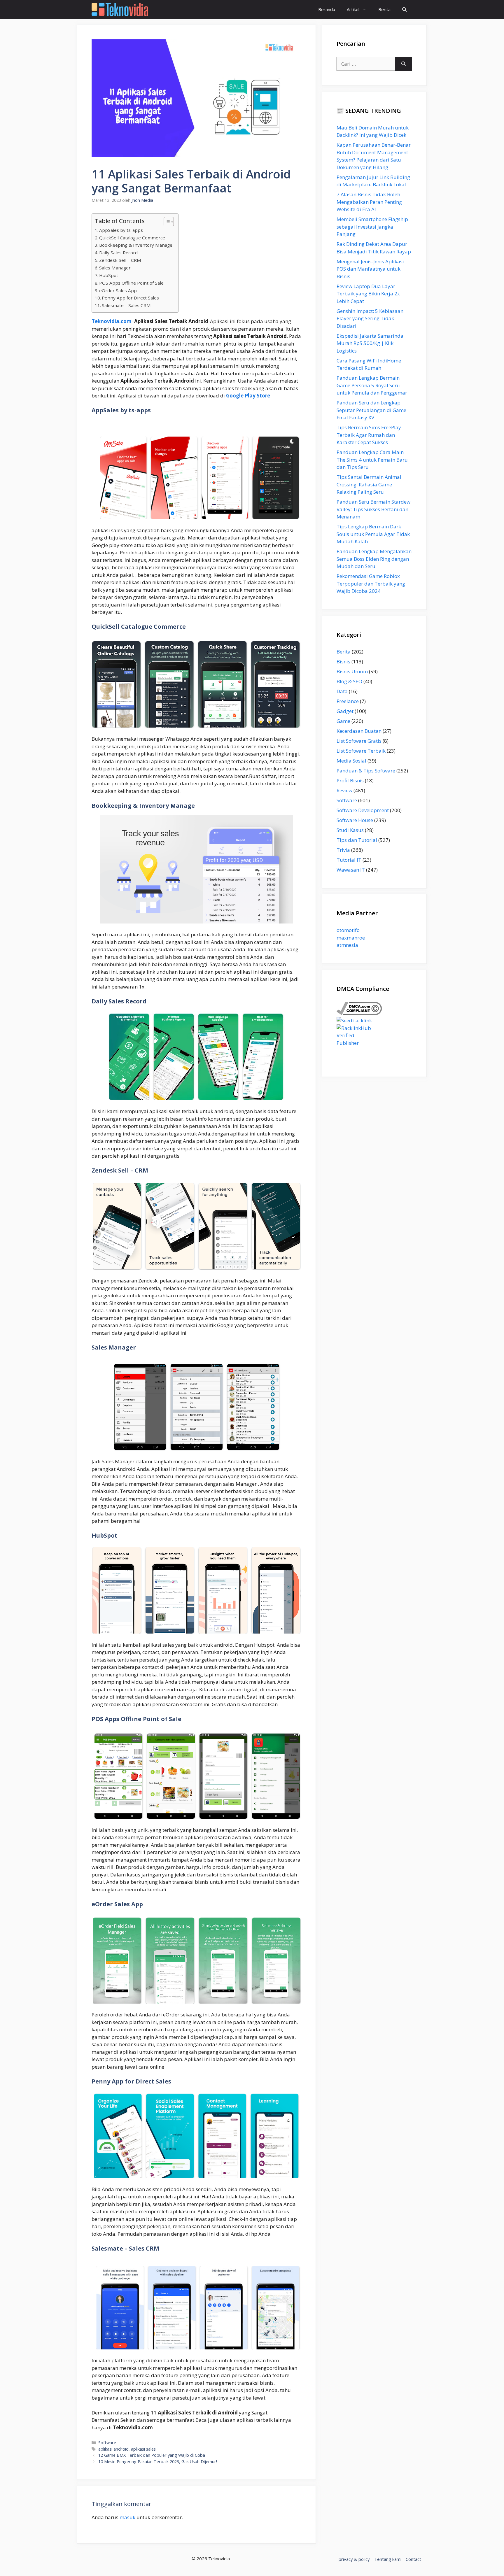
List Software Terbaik (361, 751)
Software (107, 2443)
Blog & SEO (349, 681)
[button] (404, 9)
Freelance (348, 701)
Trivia (343, 850)
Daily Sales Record (118, 253)
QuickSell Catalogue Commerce (132, 238)
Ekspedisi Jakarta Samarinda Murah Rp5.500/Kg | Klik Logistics (370, 343)
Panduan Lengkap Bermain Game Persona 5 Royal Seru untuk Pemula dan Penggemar (372, 385)
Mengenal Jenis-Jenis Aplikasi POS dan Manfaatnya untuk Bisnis (370, 269)
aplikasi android (113, 2449)
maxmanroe (351, 938)
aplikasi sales (143, 2449)
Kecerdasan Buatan (359, 731)
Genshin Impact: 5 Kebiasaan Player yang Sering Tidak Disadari (370, 318)
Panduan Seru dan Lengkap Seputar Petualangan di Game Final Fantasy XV (371, 410)
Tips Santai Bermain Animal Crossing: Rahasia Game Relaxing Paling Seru (369, 484)
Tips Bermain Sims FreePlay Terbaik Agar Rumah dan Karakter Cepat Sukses (369, 435)
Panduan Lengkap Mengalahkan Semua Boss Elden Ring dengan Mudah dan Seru (374, 559)
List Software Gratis (359, 741)
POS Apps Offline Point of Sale (131, 283)
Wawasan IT (351, 870)
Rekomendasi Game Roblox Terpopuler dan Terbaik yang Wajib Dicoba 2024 (371, 583)
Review (344, 790)
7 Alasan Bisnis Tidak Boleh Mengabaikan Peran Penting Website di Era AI (369, 202)
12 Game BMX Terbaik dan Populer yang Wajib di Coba (152, 2455)
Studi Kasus (350, 830)
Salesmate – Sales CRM (126, 305)
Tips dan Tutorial (357, 840)
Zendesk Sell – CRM (120, 260)
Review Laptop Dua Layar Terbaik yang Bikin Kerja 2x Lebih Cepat (368, 294)
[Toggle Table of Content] (166, 222)
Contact (413, 2559)
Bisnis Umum (352, 671)
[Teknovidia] (120, 9)
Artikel (353, 9)
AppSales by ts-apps (121, 230)
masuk (127, 2517)
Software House (355, 820)
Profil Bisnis (350, 780)
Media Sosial (351, 761)
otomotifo (348, 930)
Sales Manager (115, 268)
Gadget (345, 711)
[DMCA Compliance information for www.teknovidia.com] (359, 1013)
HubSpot (109, 275)
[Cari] (404, 64)
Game (343, 721)
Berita (384, 9)
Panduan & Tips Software (366, 771)
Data (342, 691)
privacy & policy (354, 2559)
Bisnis (343, 661)
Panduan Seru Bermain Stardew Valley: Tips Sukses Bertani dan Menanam (373, 509)
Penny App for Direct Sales (130, 298)
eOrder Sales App (118, 290)
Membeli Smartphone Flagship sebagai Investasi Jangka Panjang (372, 227)
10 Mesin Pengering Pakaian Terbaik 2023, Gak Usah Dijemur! (158, 2462)
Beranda (327, 9)
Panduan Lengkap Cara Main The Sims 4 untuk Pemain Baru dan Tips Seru (372, 460)
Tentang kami (388, 2559)
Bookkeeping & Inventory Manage (136, 245)
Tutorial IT (349, 860)
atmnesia (347, 945)
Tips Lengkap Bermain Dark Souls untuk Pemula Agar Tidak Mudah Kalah (373, 534)
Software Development (363, 810)
